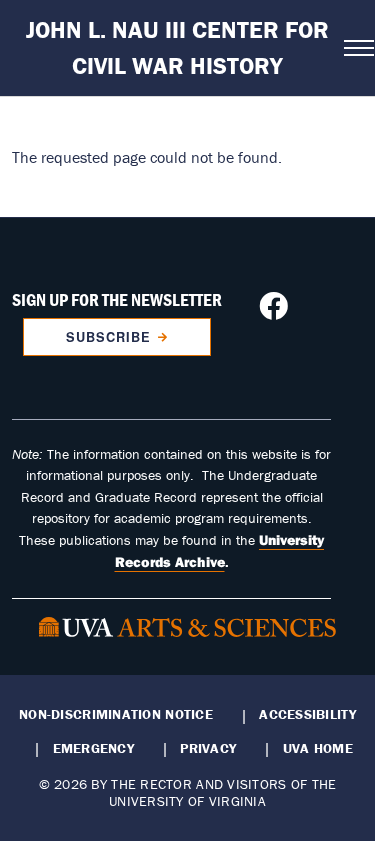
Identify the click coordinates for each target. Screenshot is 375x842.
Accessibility (307, 714)
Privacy (208, 748)
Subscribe (108, 337)
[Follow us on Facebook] (273, 312)
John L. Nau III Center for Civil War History (177, 47)
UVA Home (318, 748)
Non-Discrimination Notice (116, 714)
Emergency (93, 748)
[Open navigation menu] (353, 48)
